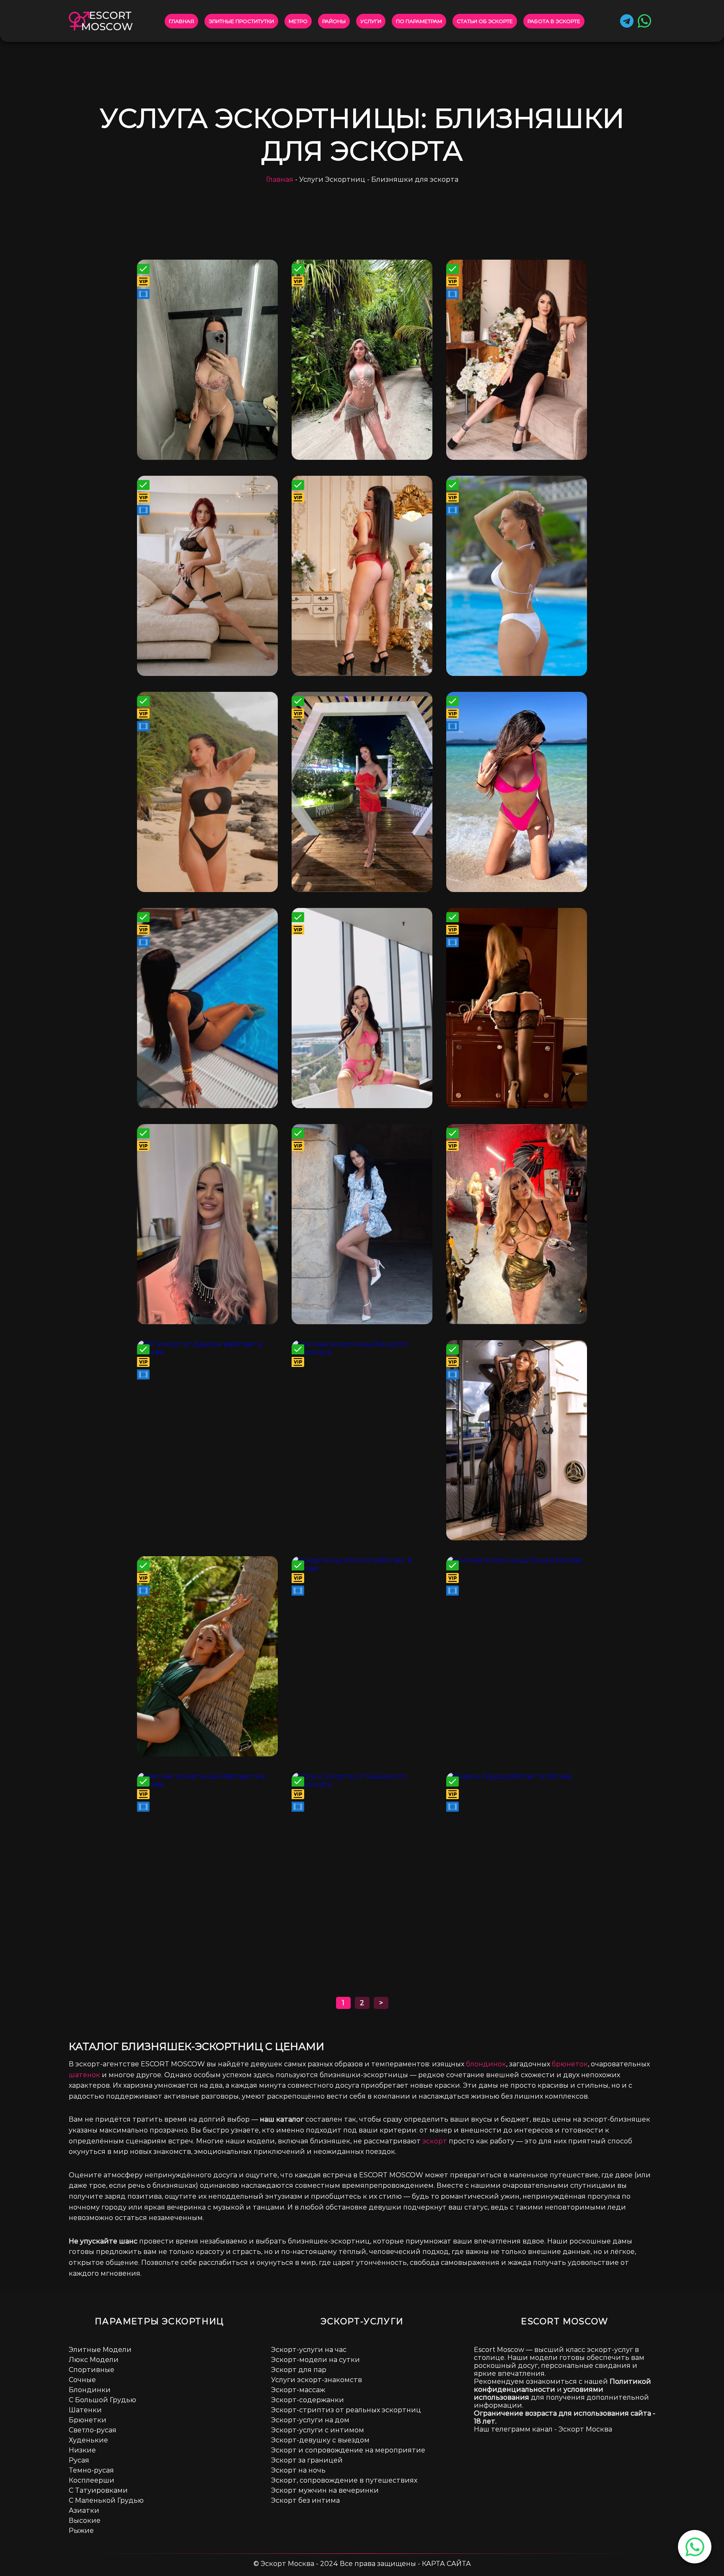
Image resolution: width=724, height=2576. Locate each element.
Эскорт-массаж (298, 2390)
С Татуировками (98, 2490)
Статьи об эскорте (485, 21)
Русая (79, 2460)
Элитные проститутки (241, 21)
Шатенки (85, 2410)
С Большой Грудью (102, 2400)
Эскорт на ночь (298, 2470)
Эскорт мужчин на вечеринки (325, 2490)
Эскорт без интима (305, 2500)
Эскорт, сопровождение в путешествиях (344, 2480)
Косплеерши (92, 2480)
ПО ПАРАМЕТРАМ (419, 21)
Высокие (85, 2521)
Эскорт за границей (307, 2460)
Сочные (82, 2380)
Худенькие (88, 2440)
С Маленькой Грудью (106, 2500)
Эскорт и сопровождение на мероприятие (348, 2450)
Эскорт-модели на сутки (315, 2360)
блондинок (486, 2064)
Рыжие (81, 2531)
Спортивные (92, 2370)
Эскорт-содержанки (308, 2400)
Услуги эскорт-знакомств (317, 2380)
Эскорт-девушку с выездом (320, 2440)
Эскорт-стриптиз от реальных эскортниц (346, 2410)
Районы (334, 21)
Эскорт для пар (299, 2370)
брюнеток (570, 2064)
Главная (181, 21)
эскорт (435, 2141)
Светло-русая (93, 2430)
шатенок (84, 2075)
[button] (695, 2547)
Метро (298, 21)
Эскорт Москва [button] (585, 2429)
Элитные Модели (100, 2350)
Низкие (82, 2450)
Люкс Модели (94, 2360)
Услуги (371, 21)
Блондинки (90, 2390)
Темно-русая (91, 2470)
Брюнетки (88, 2420)
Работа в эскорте (554, 21)
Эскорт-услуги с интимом (318, 2430)
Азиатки (84, 2510)
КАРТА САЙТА (446, 2564)
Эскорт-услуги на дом (310, 2420)
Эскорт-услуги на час (309, 2350)
